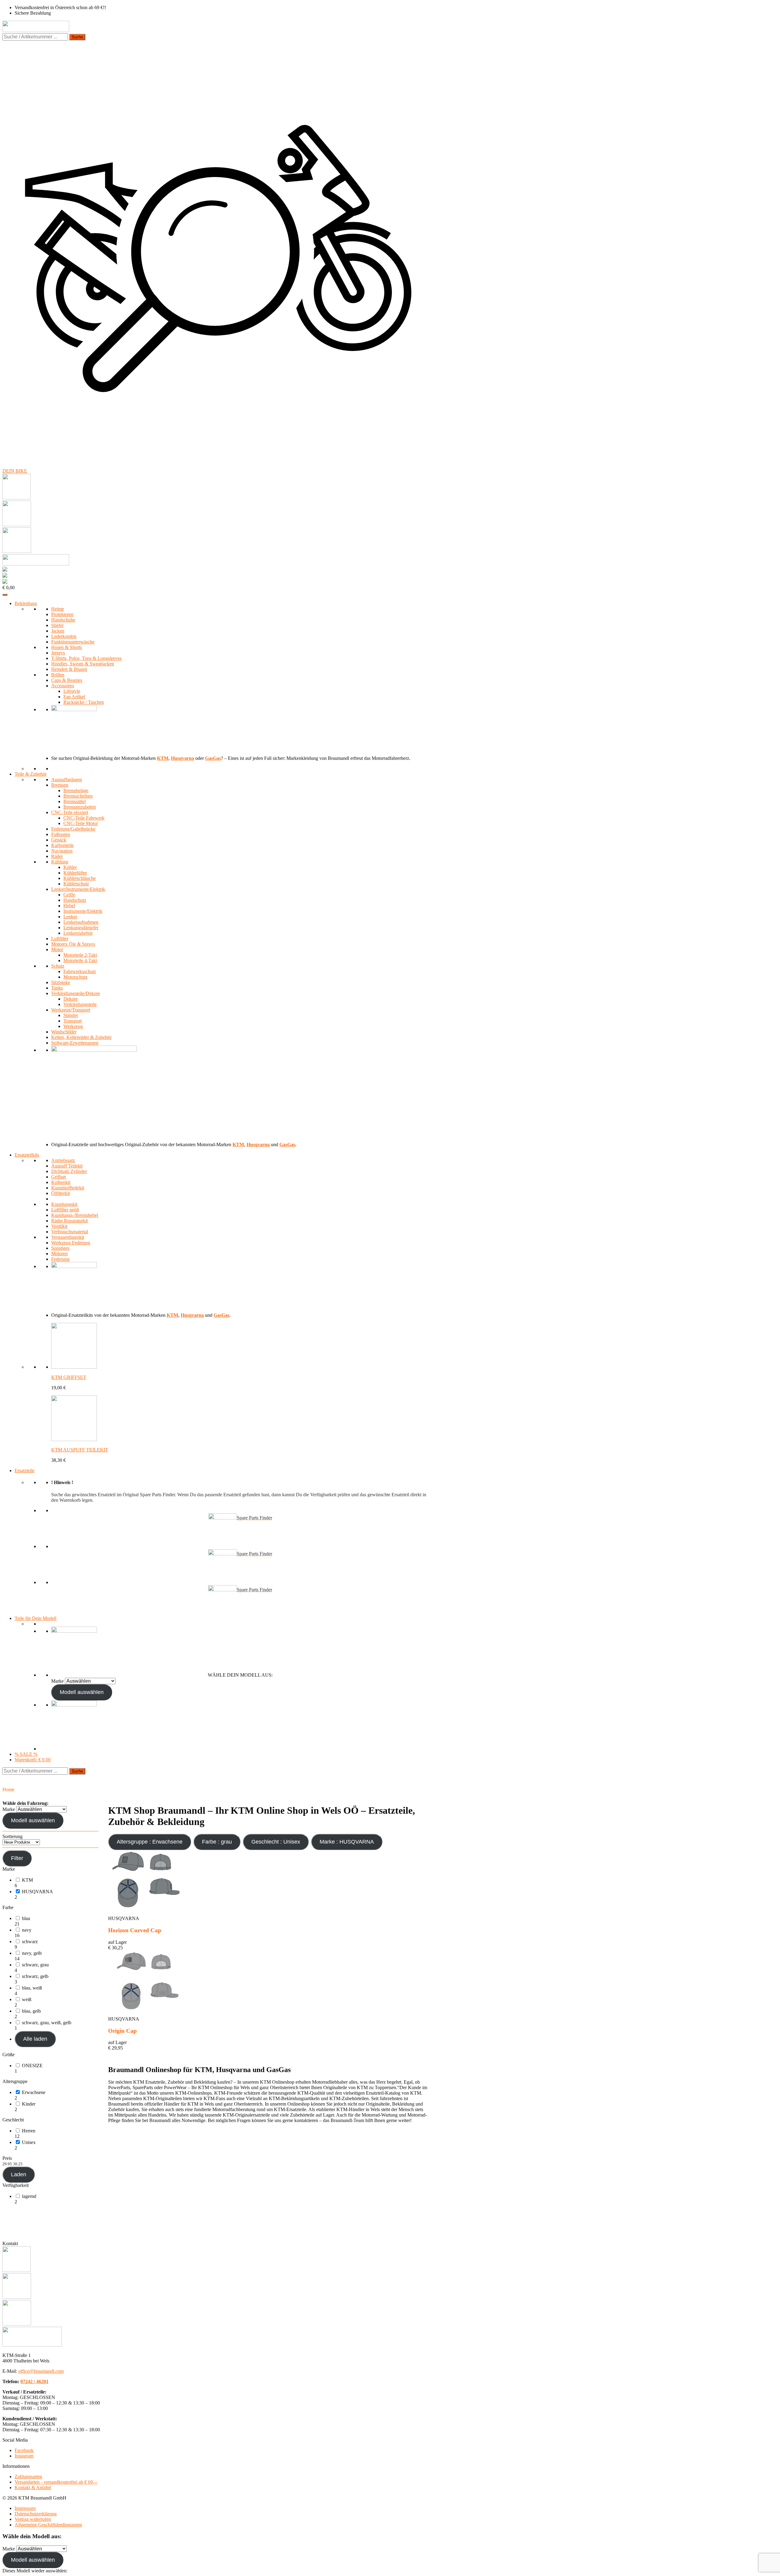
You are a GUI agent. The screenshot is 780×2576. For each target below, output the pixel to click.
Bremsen (60, 785)
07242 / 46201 (34, 2381)
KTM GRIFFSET (69, 1377)
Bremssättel (74, 801)
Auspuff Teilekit (67, 1166)
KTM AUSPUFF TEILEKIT (80, 1450)
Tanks (57, 988)
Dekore (71, 999)
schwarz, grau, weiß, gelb (47, 2023)
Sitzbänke (61, 982)
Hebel (69, 906)
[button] (57, 1883)
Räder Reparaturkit (69, 1221)
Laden (19, 2174)
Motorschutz (75, 977)
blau (26, 1918)
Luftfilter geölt (65, 1210)
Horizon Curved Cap (135, 1930)
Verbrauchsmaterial (70, 1232)
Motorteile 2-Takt (80, 955)
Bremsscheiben (78, 796)
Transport (73, 1021)
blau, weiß (32, 1988)
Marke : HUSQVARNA (347, 1842)
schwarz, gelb (35, 1976)
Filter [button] (17, 1858)
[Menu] (5, 595)
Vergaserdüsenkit (68, 1237)
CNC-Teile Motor (81, 823)
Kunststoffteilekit (68, 1188)
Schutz (58, 966)
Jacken (58, 631)
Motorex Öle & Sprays (73, 944)
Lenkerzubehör (78, 933)
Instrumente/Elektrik (83, 911)
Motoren (59, 1254)
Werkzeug (73, 1026)
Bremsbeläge (76, 790)
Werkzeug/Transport (71, 1010)
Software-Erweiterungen (75, 1043)
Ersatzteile (25, 1470)
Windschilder (64, 1032)
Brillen (58, 675)
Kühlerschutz (76, 884)
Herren (29, 2131)
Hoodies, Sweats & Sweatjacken (83, 664)
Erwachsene (34, 2092)
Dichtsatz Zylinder (69, 1171)
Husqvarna (183, 758)
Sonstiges (60, 1248)
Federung (60, 1259)
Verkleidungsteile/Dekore (76, 993)
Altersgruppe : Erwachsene (150, 1842)
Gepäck (59, 840)
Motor (57, 950)
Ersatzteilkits (27, 1155)
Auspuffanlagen (67, 780)
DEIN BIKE (15, 471)
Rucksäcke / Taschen (84, 702)
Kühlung (60, 862)
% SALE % (26, 1754)
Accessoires (63, 686)
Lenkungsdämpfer (81, 928)
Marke (57, 1681)
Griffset (58, 1177)
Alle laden (35, 2039)
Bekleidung (26, 603)
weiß (27, 1999)
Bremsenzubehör (80, 807)
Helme (58, 609)
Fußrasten (61, 834)
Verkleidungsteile (80, 1004)
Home (8, 1789)
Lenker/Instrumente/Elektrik (78, 889)
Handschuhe (63, 620)
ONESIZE (32, 2066)
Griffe (69, 895)
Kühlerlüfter (75, 873)
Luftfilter (60, 939)
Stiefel (57, 625)
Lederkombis (64, 636)
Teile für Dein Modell (35, 1618)
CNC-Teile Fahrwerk (84, 818)
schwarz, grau (35, 1965)
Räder (57, 856)
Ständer (71, 1015)
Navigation (62, 851)
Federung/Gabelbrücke (73, 829)
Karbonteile (62, 845)
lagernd (29, 2196)
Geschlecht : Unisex (276, 1842)
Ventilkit (59, 1226)
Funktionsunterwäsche (73, 642)
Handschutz (75, 900)
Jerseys (58, 653)
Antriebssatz (63, 1160)
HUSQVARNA (37, 1892)
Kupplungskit (64, 1204)
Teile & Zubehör (31, 774)
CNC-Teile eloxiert (70, 812)
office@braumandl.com (41, 2371)
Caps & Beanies (67, 680)
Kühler (70, 867)
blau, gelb (31, 2011)
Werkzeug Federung (71, 1243)
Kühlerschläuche (80, 878)
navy (27, 1930)
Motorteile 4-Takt (80, 960)
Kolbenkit (61, 1182)
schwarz (30, 1942)
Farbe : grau (217, 1842)
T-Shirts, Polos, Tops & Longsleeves (86, 658)
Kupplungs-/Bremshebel (75, 1215)
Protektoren (62, 614)
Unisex (29, 2142)
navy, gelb (32, 1953)
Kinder (29, 2104)
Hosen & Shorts (67, 647)
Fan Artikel (74, 697)
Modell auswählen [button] (82, 1692)
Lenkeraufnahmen (81, 922)
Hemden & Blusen (69, 669)
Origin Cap (122, 2031)
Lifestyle (72, 691)
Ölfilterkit (60, 1193)
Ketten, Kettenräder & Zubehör (81, 1037)
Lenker (70, 917)
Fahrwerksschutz (80, 971)
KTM (27, 1880)
